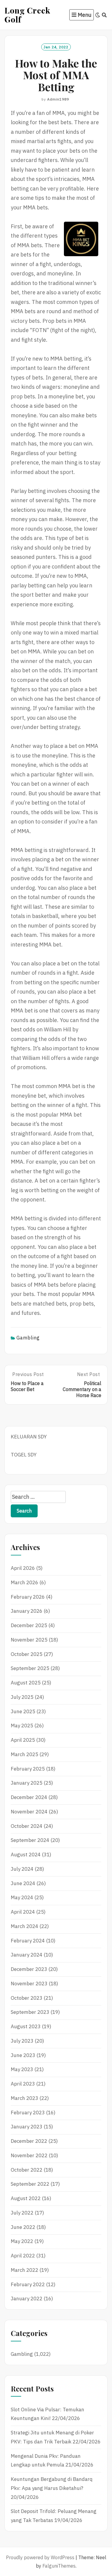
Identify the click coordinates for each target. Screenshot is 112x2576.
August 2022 (26, 2198)
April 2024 (23, 1912)
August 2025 (26, 1683)
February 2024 (28, 1941)
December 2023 (29, 1969)
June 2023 (23, 2055)
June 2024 (23, 1883)
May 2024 (22, 1897)
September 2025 (30, 1668)
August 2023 (26, 2026)
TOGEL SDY (24, 1455)
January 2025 (27, 1783)
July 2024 (22, 1869)
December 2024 (29, 1797)
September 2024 (30, 1840)
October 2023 (27, 1998)
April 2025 (23, 1740)
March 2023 (24, 2098)
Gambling (28, 1338)
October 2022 (27, 2170)
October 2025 (27, 1654)
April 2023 (23, 2084)
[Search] (104, 15)
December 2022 (29, 2141)
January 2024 (27, 1955)
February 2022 (28, 2284)
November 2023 (29, 1984)
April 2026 (23, 1568)
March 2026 (24, 1582)
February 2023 (28, 2113)
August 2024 (26, 1855)
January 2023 (27, 2127)
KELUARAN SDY (29, 1437)
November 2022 (29, 2155)
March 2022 (24, 2270)
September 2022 (30, 2184)
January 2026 (27, 1611)
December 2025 (29, 1625)
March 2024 (24, 1926)
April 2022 (23, 2256)
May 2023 (22, 2069)
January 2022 (27, 2299)
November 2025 (29, 1640)
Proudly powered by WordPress (40, 2557)
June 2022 (23, 2227)
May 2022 (22, 2241)
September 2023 (30, 2012)
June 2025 (23, 1711)
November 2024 (29, 1812)
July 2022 (22, 2213)
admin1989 (58, 99)
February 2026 (28, 1597)
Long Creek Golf (27, 15)
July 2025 (22, 1697)
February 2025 (28, 1769)
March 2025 (24, 1754)
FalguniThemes (59, 2566)
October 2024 (27, 1826)
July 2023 (22, 2041)
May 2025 (22, 1726)
